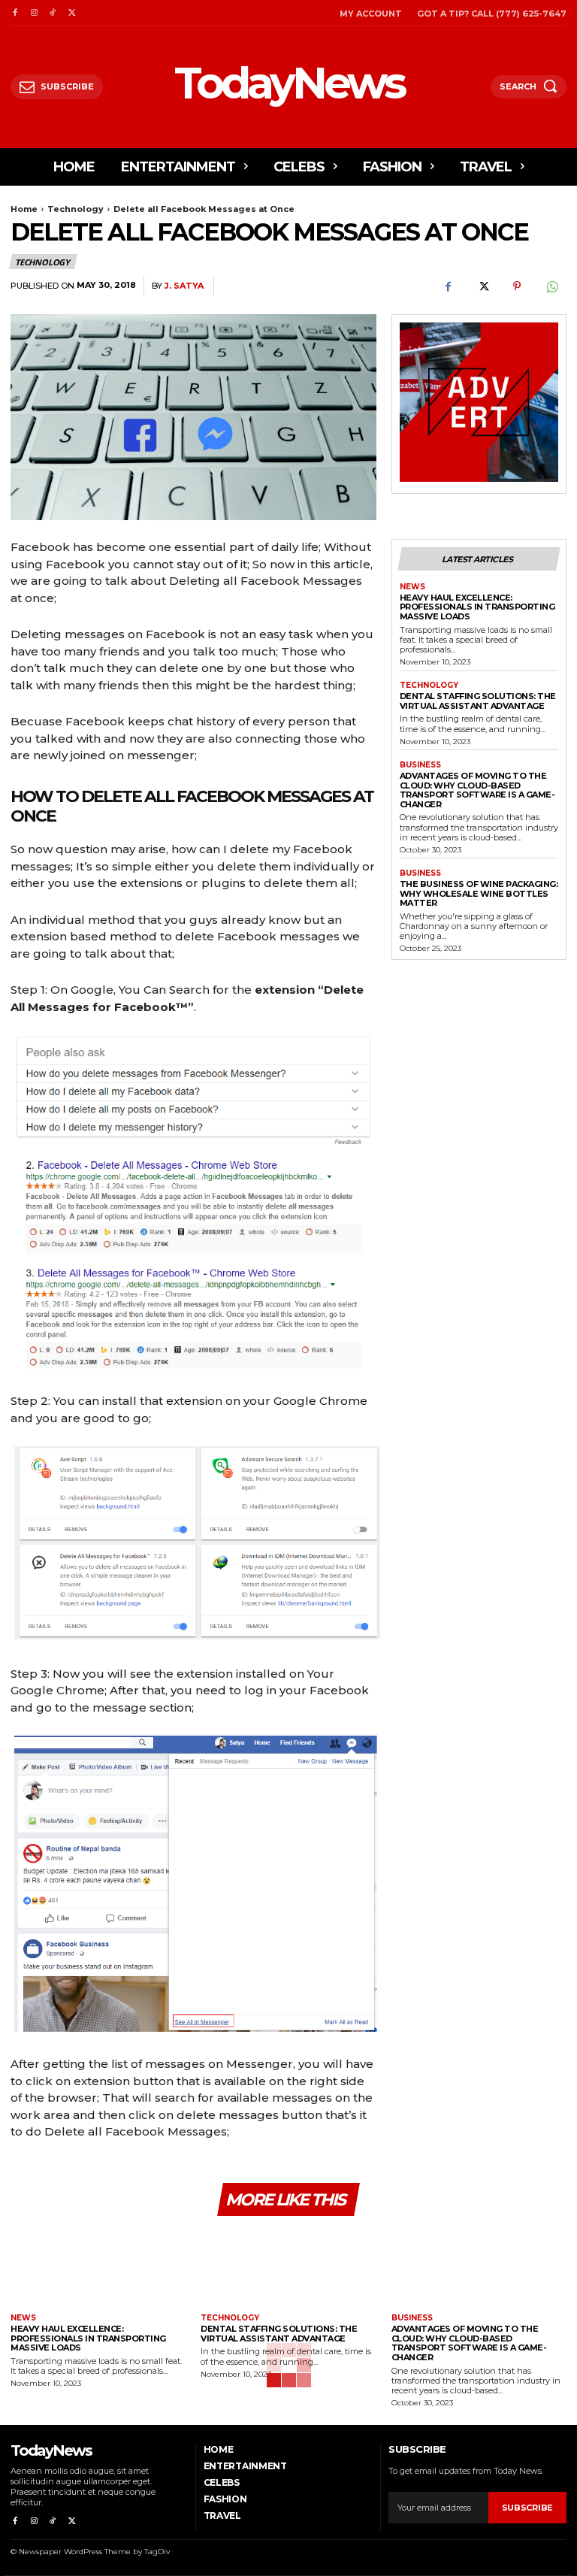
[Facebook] (15, 13)
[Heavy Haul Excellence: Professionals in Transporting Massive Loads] (98, 2267)
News (412, 587)
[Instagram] (33, 13)
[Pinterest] (517, 286)
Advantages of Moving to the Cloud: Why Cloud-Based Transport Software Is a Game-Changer (477, 790)
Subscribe (527, 2508)
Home (24, 209)
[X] (72, 13)
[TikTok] (53, 13)
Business (420, 765)
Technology (76, 209)
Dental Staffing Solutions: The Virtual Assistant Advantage (478, 701)
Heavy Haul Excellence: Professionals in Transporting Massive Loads (477, 607)
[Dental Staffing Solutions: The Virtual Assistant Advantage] (288, 2267)
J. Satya (184, 286)
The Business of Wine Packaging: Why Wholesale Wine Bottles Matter (479, 893)
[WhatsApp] (551, 286)
